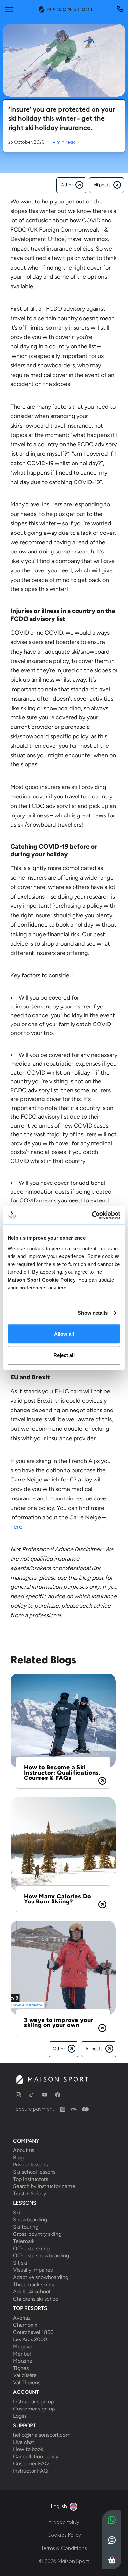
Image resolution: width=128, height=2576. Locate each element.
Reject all (64, 1355)
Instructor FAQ (30, 2471)
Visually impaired (33, 2270)
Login (20, 2416)
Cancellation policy (36, 2457)
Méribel (22, 2354)
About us (24, 2150)
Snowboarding (30, 2220)
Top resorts (30, 2308)
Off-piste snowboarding (41, 2256)
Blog (18, 2158)
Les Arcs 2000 (30, 2339)
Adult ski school (32, 2292)
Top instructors (31, 2179)
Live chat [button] (24, 2442)
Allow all (64, 1334)
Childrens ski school (36, 2299)
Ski (17, 2213)
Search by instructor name (44, 2186)
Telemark (24, 2241)
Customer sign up (34, 2409)
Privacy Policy (64, 2522)
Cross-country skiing (37, 2234)
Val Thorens (27, 2383)
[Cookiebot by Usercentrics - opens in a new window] (92, 1215)
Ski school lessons (34, 2172)
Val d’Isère (25, 2375)
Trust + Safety (30, 2194)
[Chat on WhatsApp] (112, 2520)
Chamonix (25, 2325)
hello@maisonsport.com (42, 2435)
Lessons (25, 2203)
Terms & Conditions (64, 2548)
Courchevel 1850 (33, 2332)
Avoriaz (22, 2318)
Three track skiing (34, 2285)
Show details (93, 1313)
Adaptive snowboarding (41, 2277)
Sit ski (20, 2263)
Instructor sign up (33, 2402)
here (16, 1527)
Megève (23, 2347)
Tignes (21, 2368)
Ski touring (26, 2227)
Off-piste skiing (31, 2249)
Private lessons (30, 2165)
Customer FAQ (31, 2464)
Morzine (23, 2361)
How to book (28, 2449)
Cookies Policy (64, 2535)
